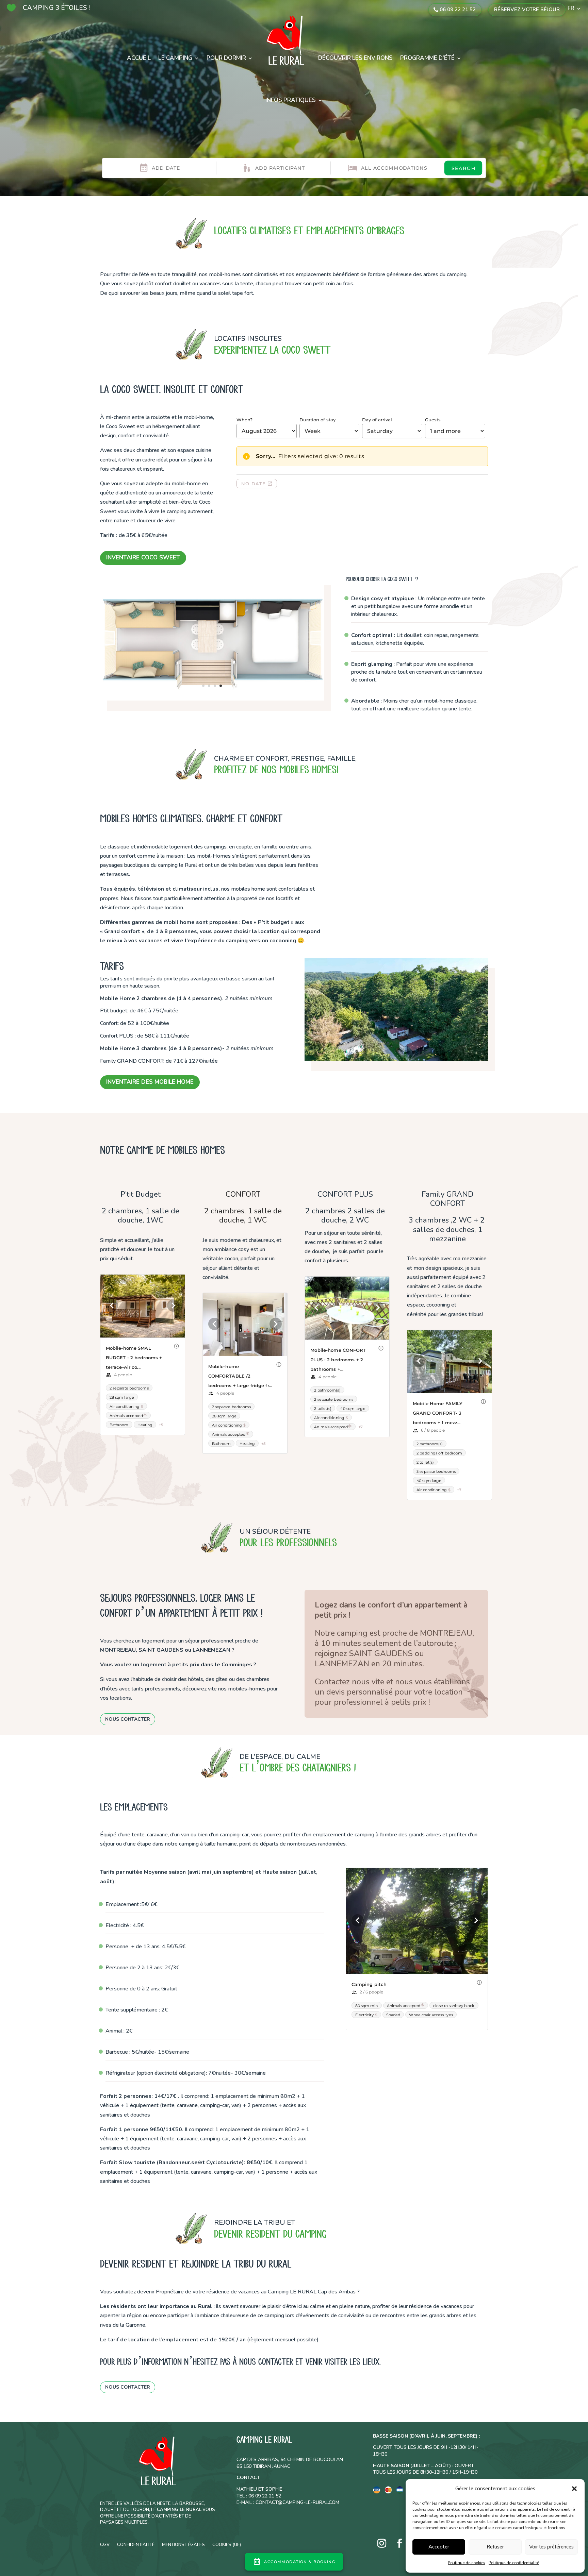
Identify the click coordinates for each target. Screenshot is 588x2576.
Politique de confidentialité (514, 2563)
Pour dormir (226, 58)
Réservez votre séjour (527, 10)
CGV (105, 2544)
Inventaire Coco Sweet (143, 558)
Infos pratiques (291, 100)
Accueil (139, 58)
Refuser (495, 2547)
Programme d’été (427, 58)
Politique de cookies (467, 2563)
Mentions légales (183, 2544)
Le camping (175, 58)
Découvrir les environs (355, 58)
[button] (574, 2489)
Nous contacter (128, 1719)
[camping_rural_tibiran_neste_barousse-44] (396, 1059)
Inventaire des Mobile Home (150, 1082)
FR (571, 9)
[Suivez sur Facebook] (399, 2543)
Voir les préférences (551, 2547)
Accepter (439, 2547)
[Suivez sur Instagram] (382, 2543)
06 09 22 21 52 (458, 10)
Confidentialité (136, 2544)
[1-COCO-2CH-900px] (212, 722)
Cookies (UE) (227, 2544)
